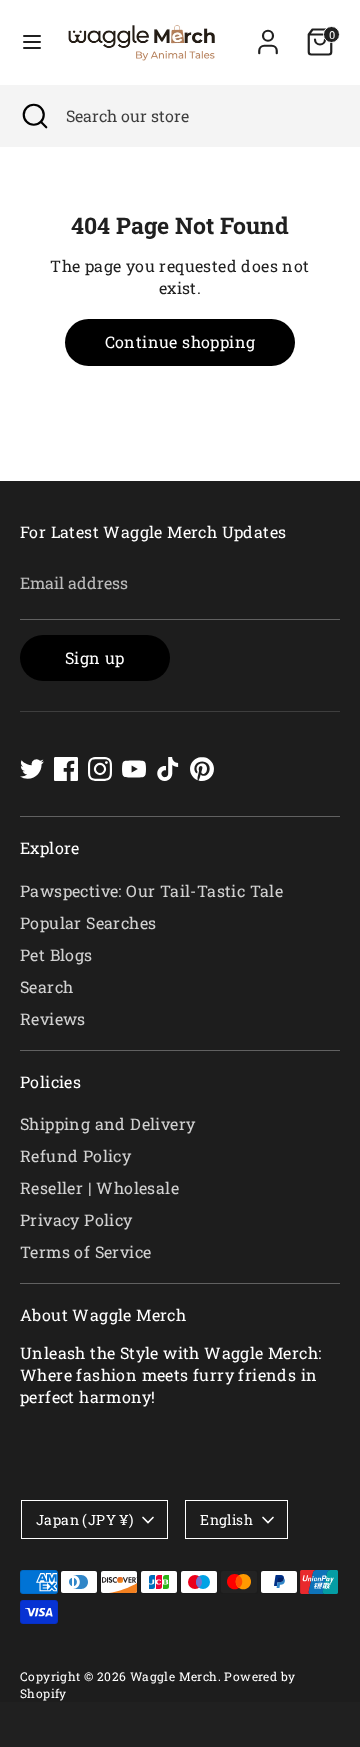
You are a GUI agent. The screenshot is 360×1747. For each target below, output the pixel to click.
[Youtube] (134, 769)
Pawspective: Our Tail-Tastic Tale (151, 890)
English (226, 1519)
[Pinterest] (202, 769)
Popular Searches (88, 922)
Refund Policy (75, 1155)
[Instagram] (100, 769)
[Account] (268, 32)
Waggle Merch (174, 1676)
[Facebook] (66, 769)
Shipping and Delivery (107, 1123)
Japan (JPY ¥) (84, 1519)
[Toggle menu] (32, 42)
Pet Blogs (56, 954)
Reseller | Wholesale (99, 1187)
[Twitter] (32, 769)
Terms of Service (85, 1251)
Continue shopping (180, 341)
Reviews (53, 1018)
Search (46, 986)
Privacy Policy (76, 1219)
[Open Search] (33, 116)
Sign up (95, 657)
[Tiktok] (168, 769)
